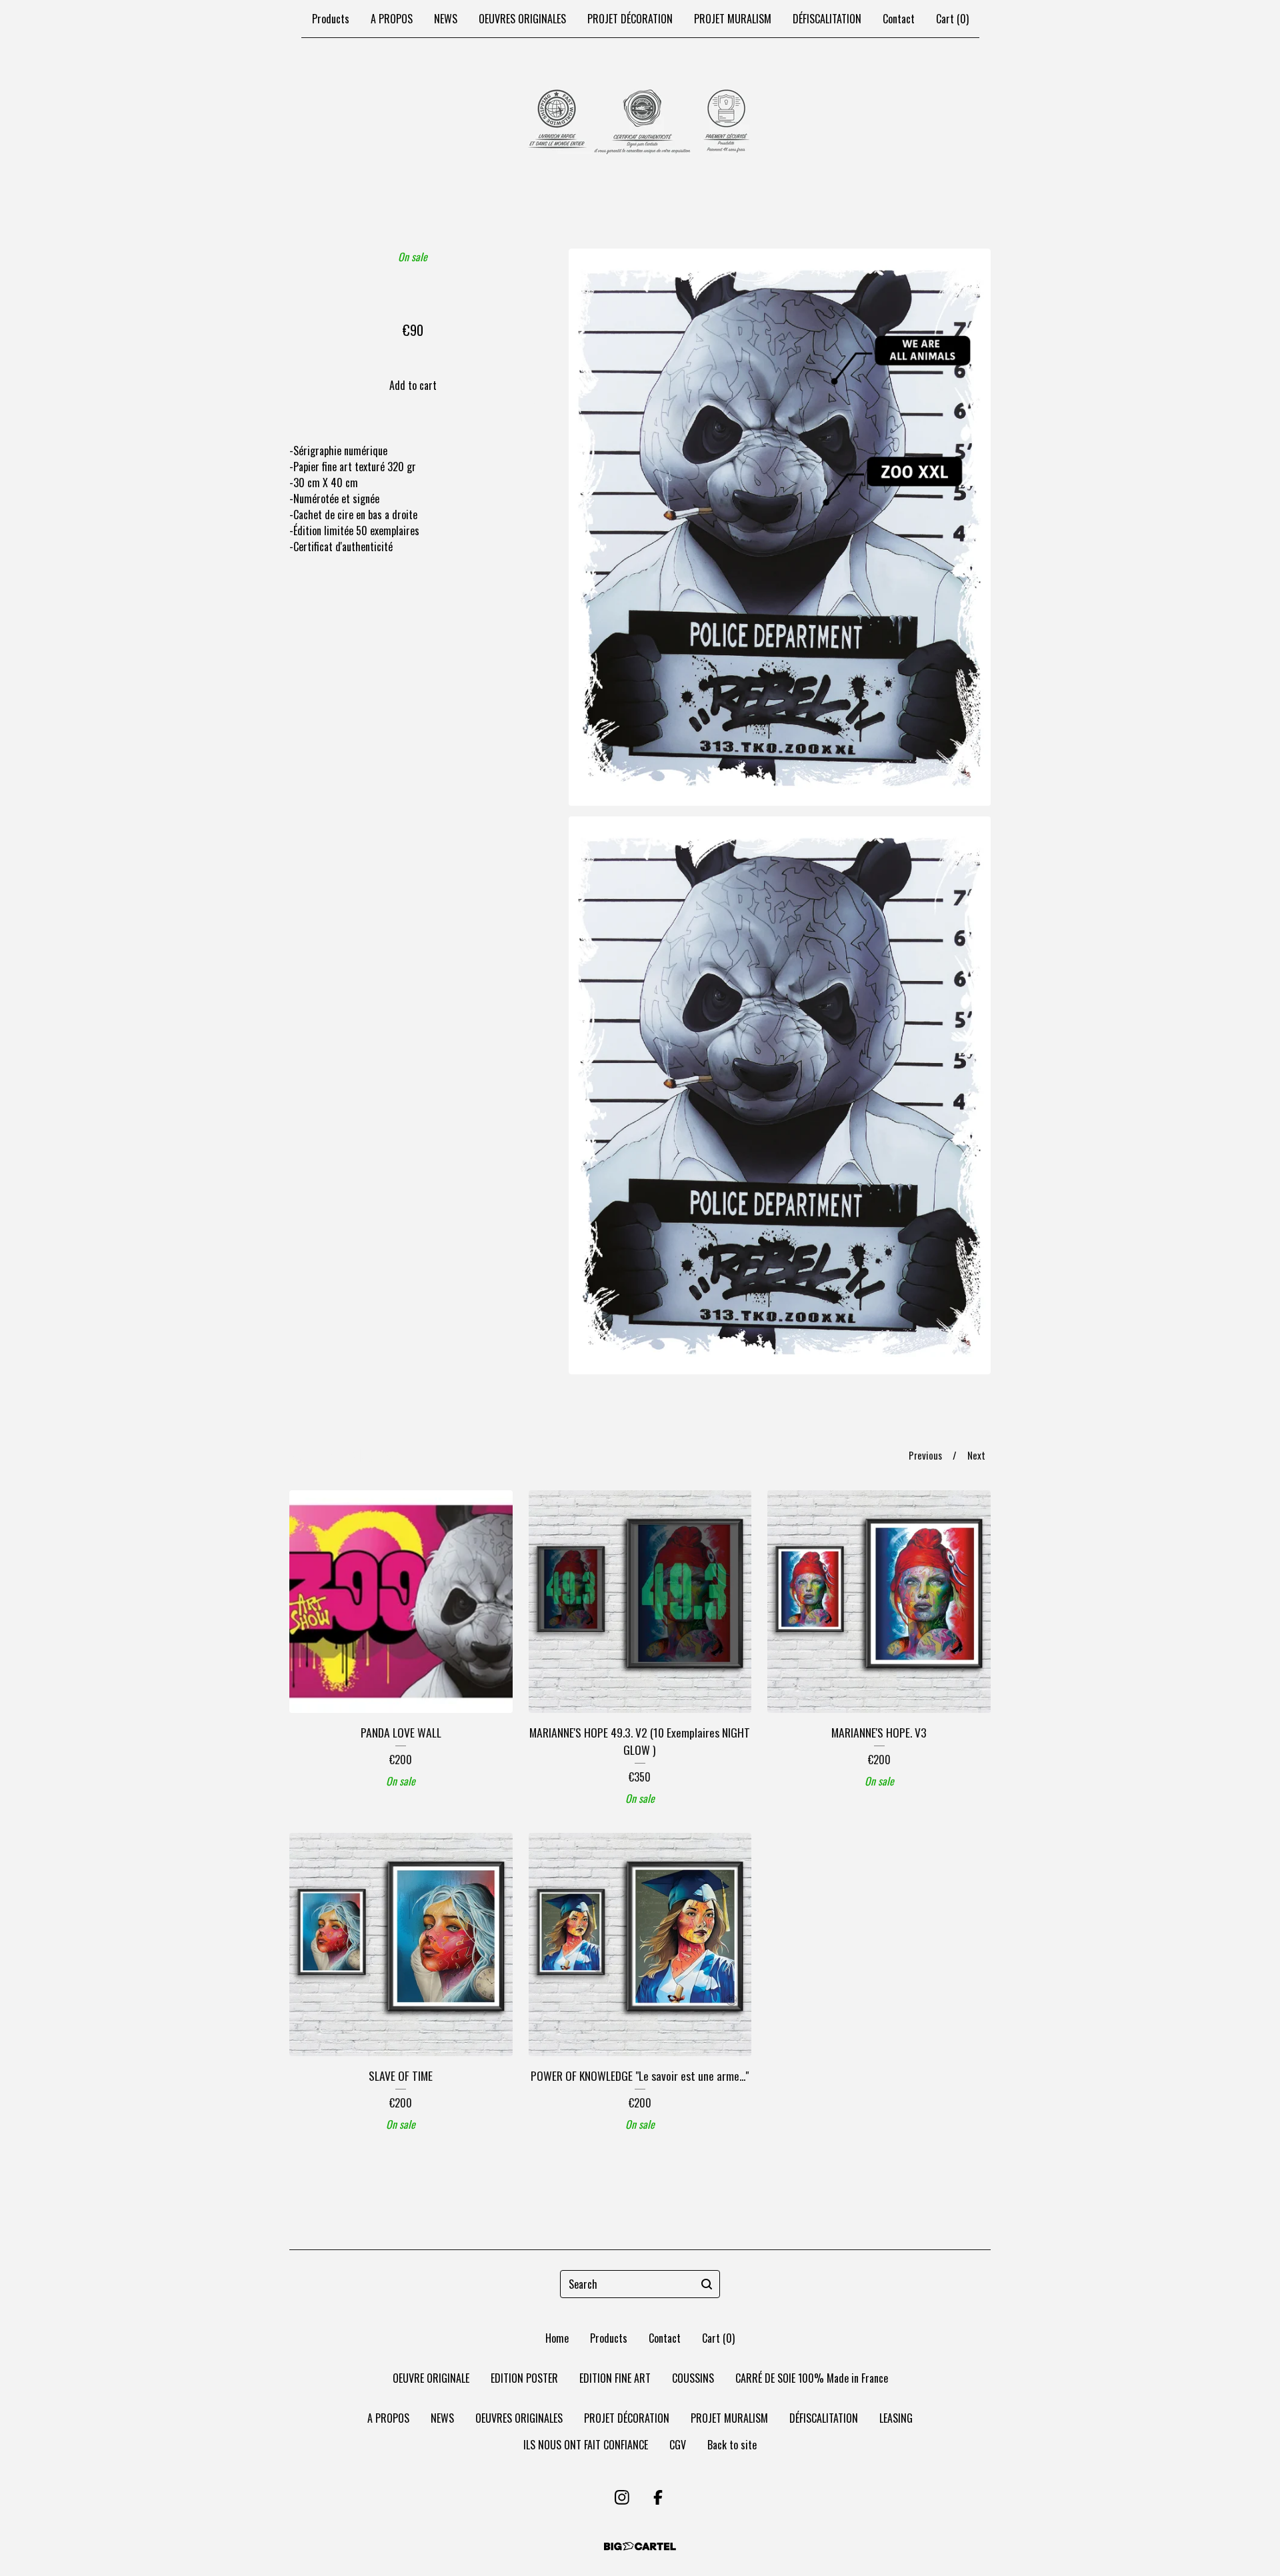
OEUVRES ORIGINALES (522, 19)
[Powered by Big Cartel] (640, 2546)
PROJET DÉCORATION (630, 19)
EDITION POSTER (524, 2378)
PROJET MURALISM (733, 19)
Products (331, 19)
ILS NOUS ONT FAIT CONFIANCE (586, 2445)
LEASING (896, 2418)
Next (976, 1455)
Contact (899, 19)
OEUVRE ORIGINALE (431, 2378)
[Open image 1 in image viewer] (780, 527)
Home (557, 2338)
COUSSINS (693, 2378)
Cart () (952, 19)
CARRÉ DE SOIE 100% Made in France (812, 2378)
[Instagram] (622, 2497)
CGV (678, 2445)
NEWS (446, 19)
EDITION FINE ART (615, 2378)
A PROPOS (392, 19)
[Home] (640, 123)
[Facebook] (658, 2497)
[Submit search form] (707, 2284)
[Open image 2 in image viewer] (780, 1095)
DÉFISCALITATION (827, 19)
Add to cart (413, 385)
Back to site (732, 2445)
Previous (925, 1455)
